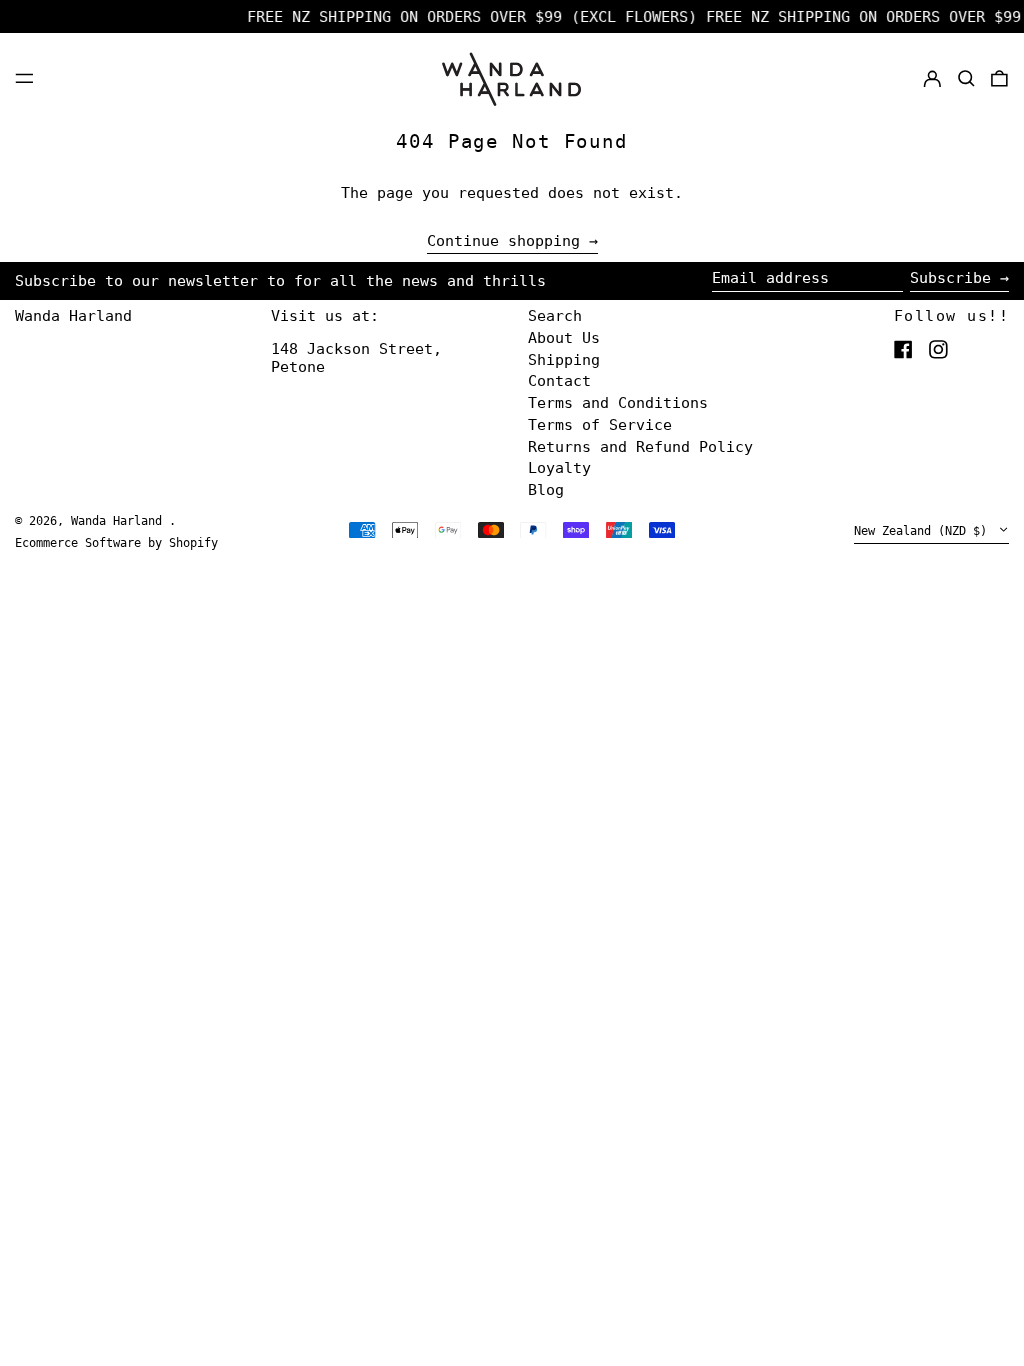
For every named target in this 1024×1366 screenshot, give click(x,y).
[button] (966, 78)
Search (555, 316)
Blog (546, 490)
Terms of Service (600, 425)
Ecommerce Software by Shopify (116, 543)
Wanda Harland (73, 316)
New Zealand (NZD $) (924, 532)
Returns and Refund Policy (640, 447)
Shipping (564, 360)
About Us (564, 338)
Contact (559, 381)
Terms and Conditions (618, 403)
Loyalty (559, 468)
